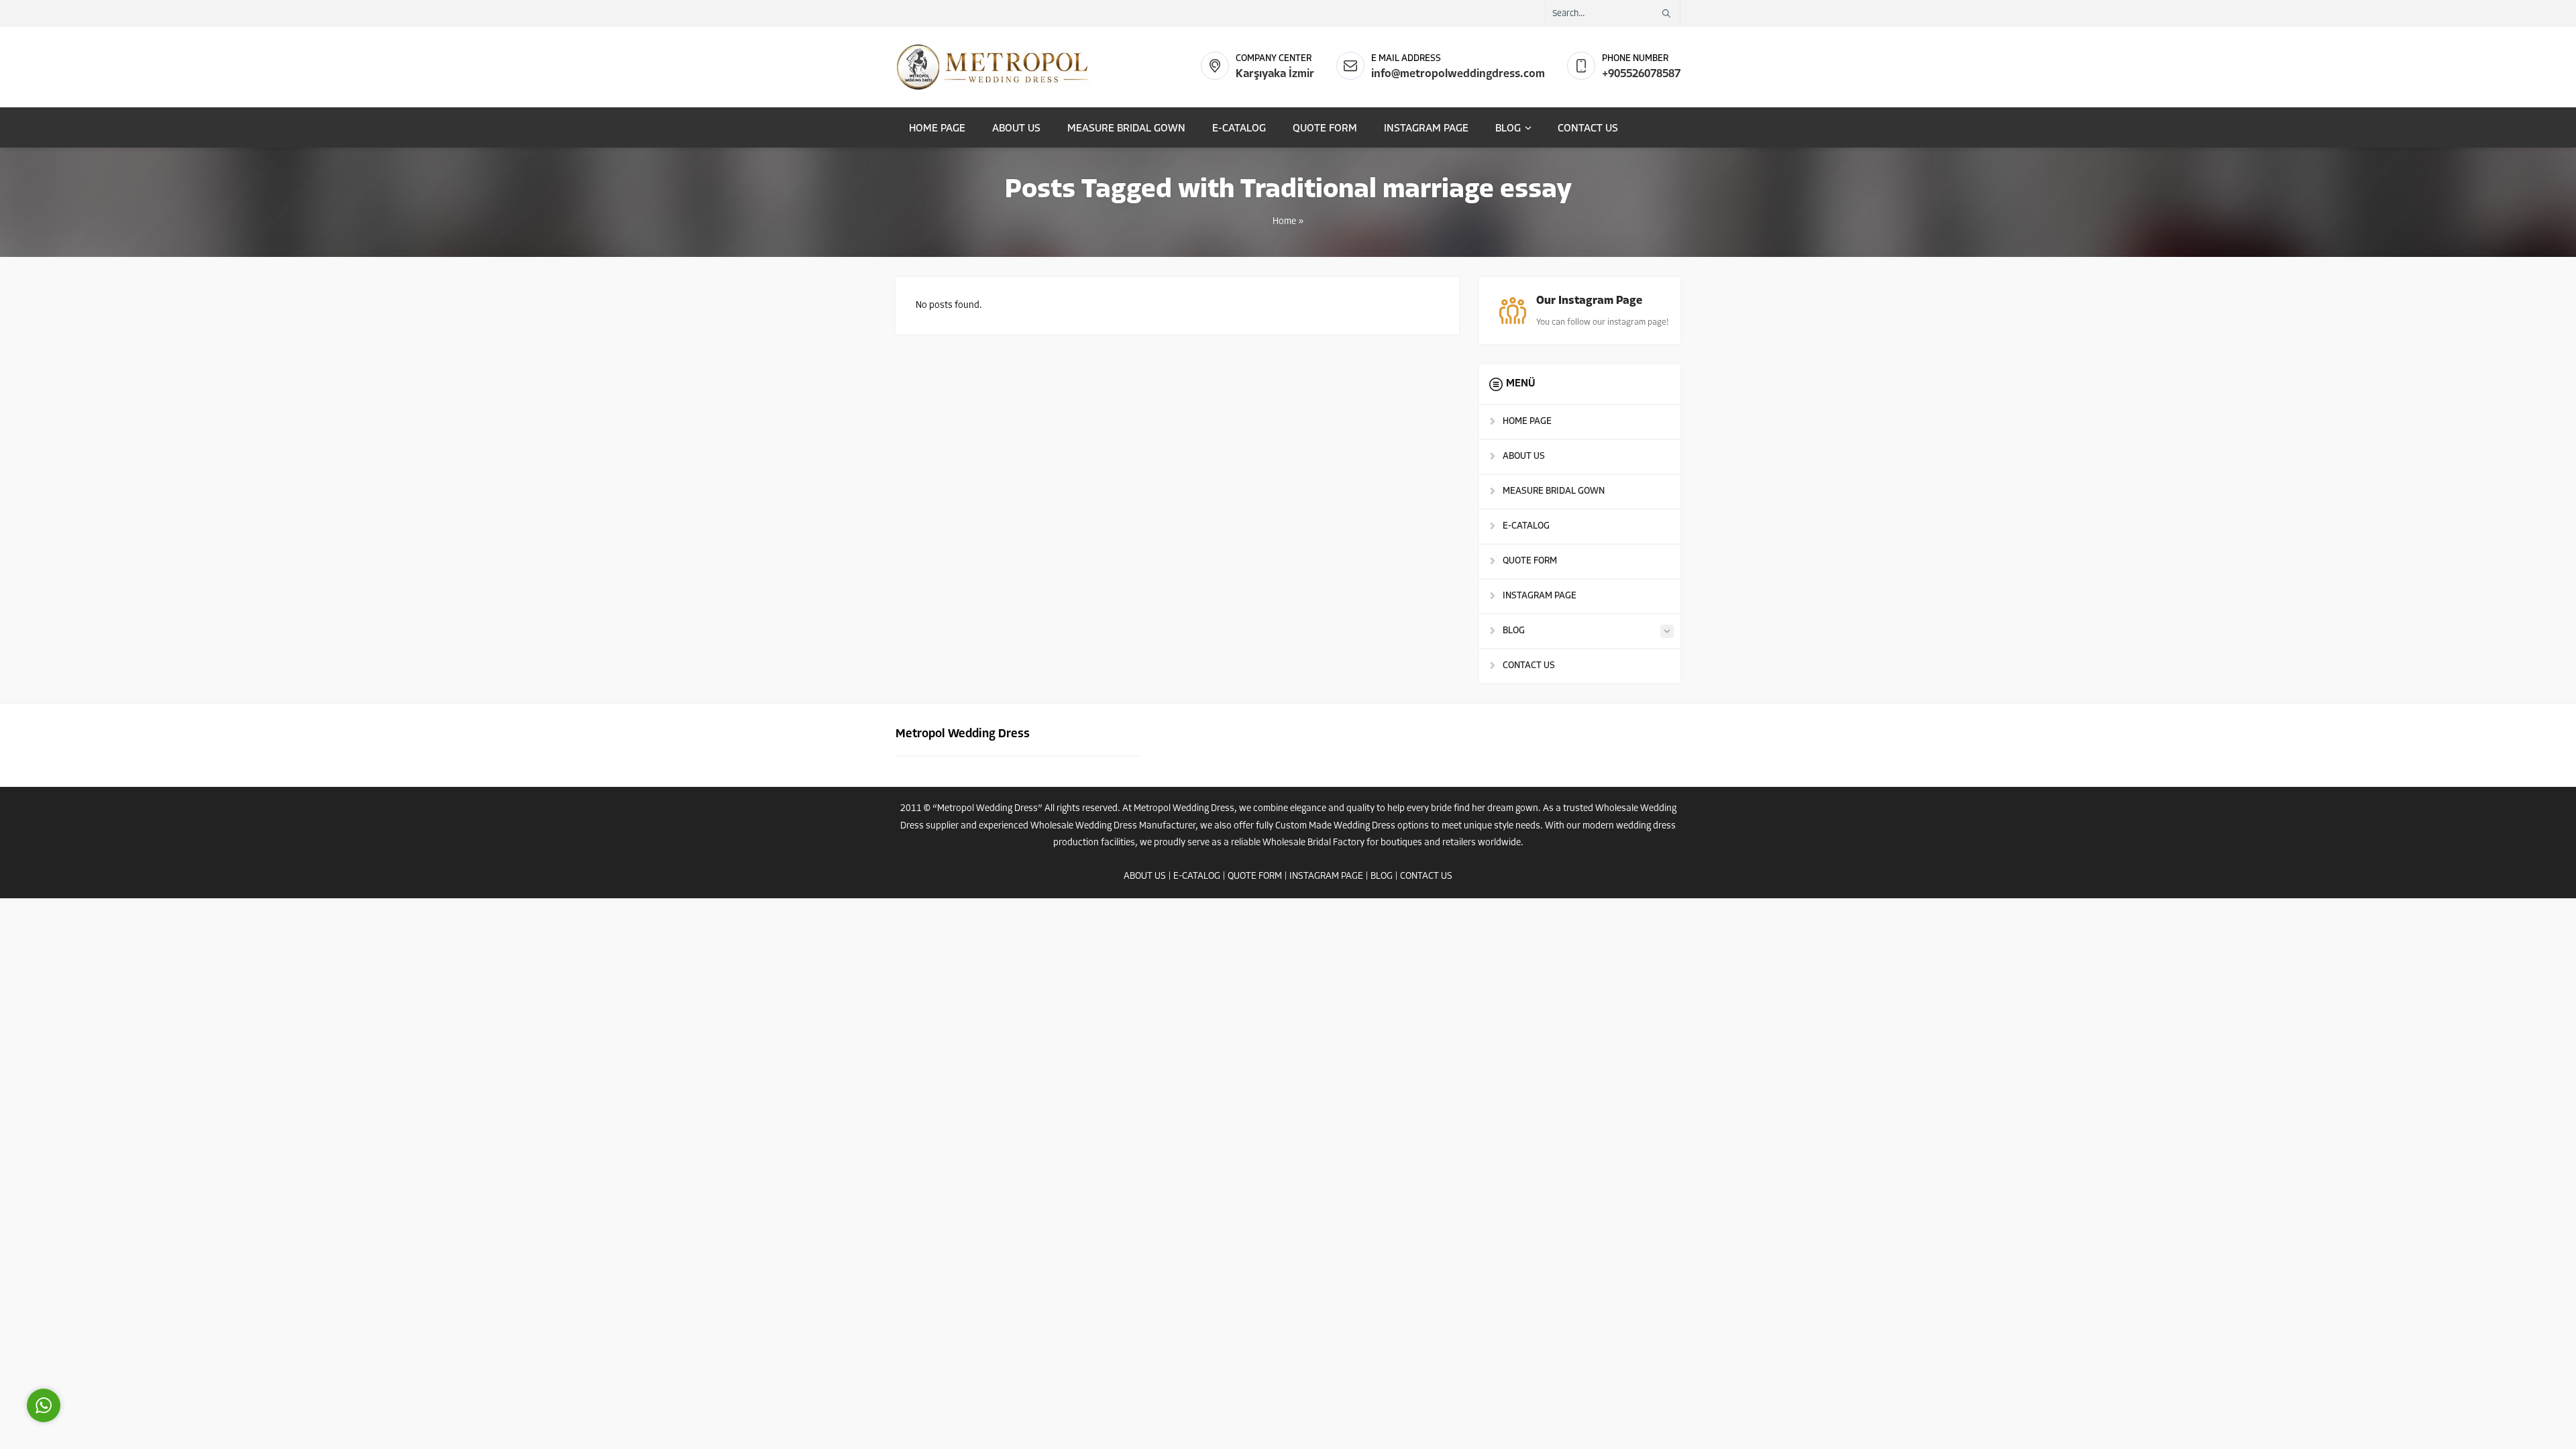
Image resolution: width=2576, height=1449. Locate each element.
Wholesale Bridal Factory (1313, 843)
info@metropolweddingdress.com (1458, 74)
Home (1284, 222)
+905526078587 (1641, 74)
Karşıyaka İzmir (1275, 74)
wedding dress (1646, 826)
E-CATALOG (1197, 876)
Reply (127, 1345)
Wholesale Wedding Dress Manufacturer (1113, 826)
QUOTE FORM (1255, 876)
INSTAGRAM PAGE (1326, 876)
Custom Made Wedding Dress (1335, 826)
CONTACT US (1426, 876)
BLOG (1382, 876)
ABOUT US (1145, 876)
